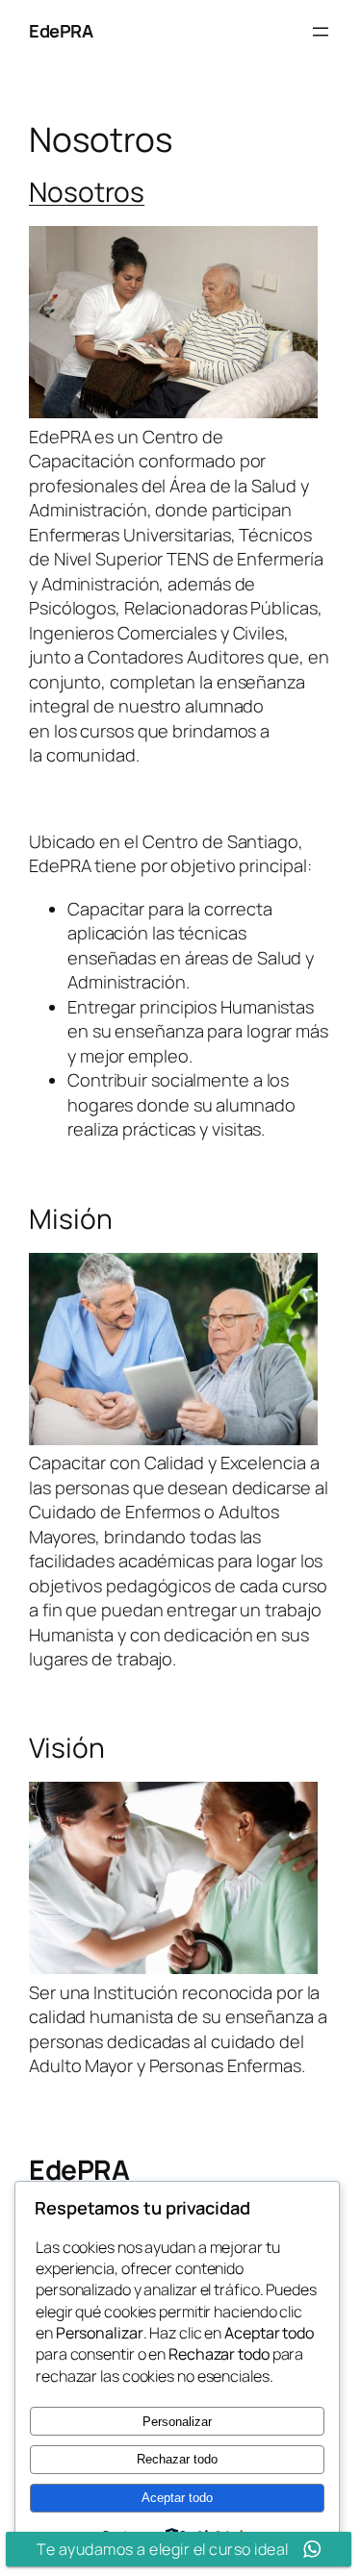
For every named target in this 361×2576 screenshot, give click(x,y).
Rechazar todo (177, 2459)
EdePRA (61, 31)
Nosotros (87, 191)
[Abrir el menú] (321, 32)
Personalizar (177, 2422)
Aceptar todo (177, 2498)
